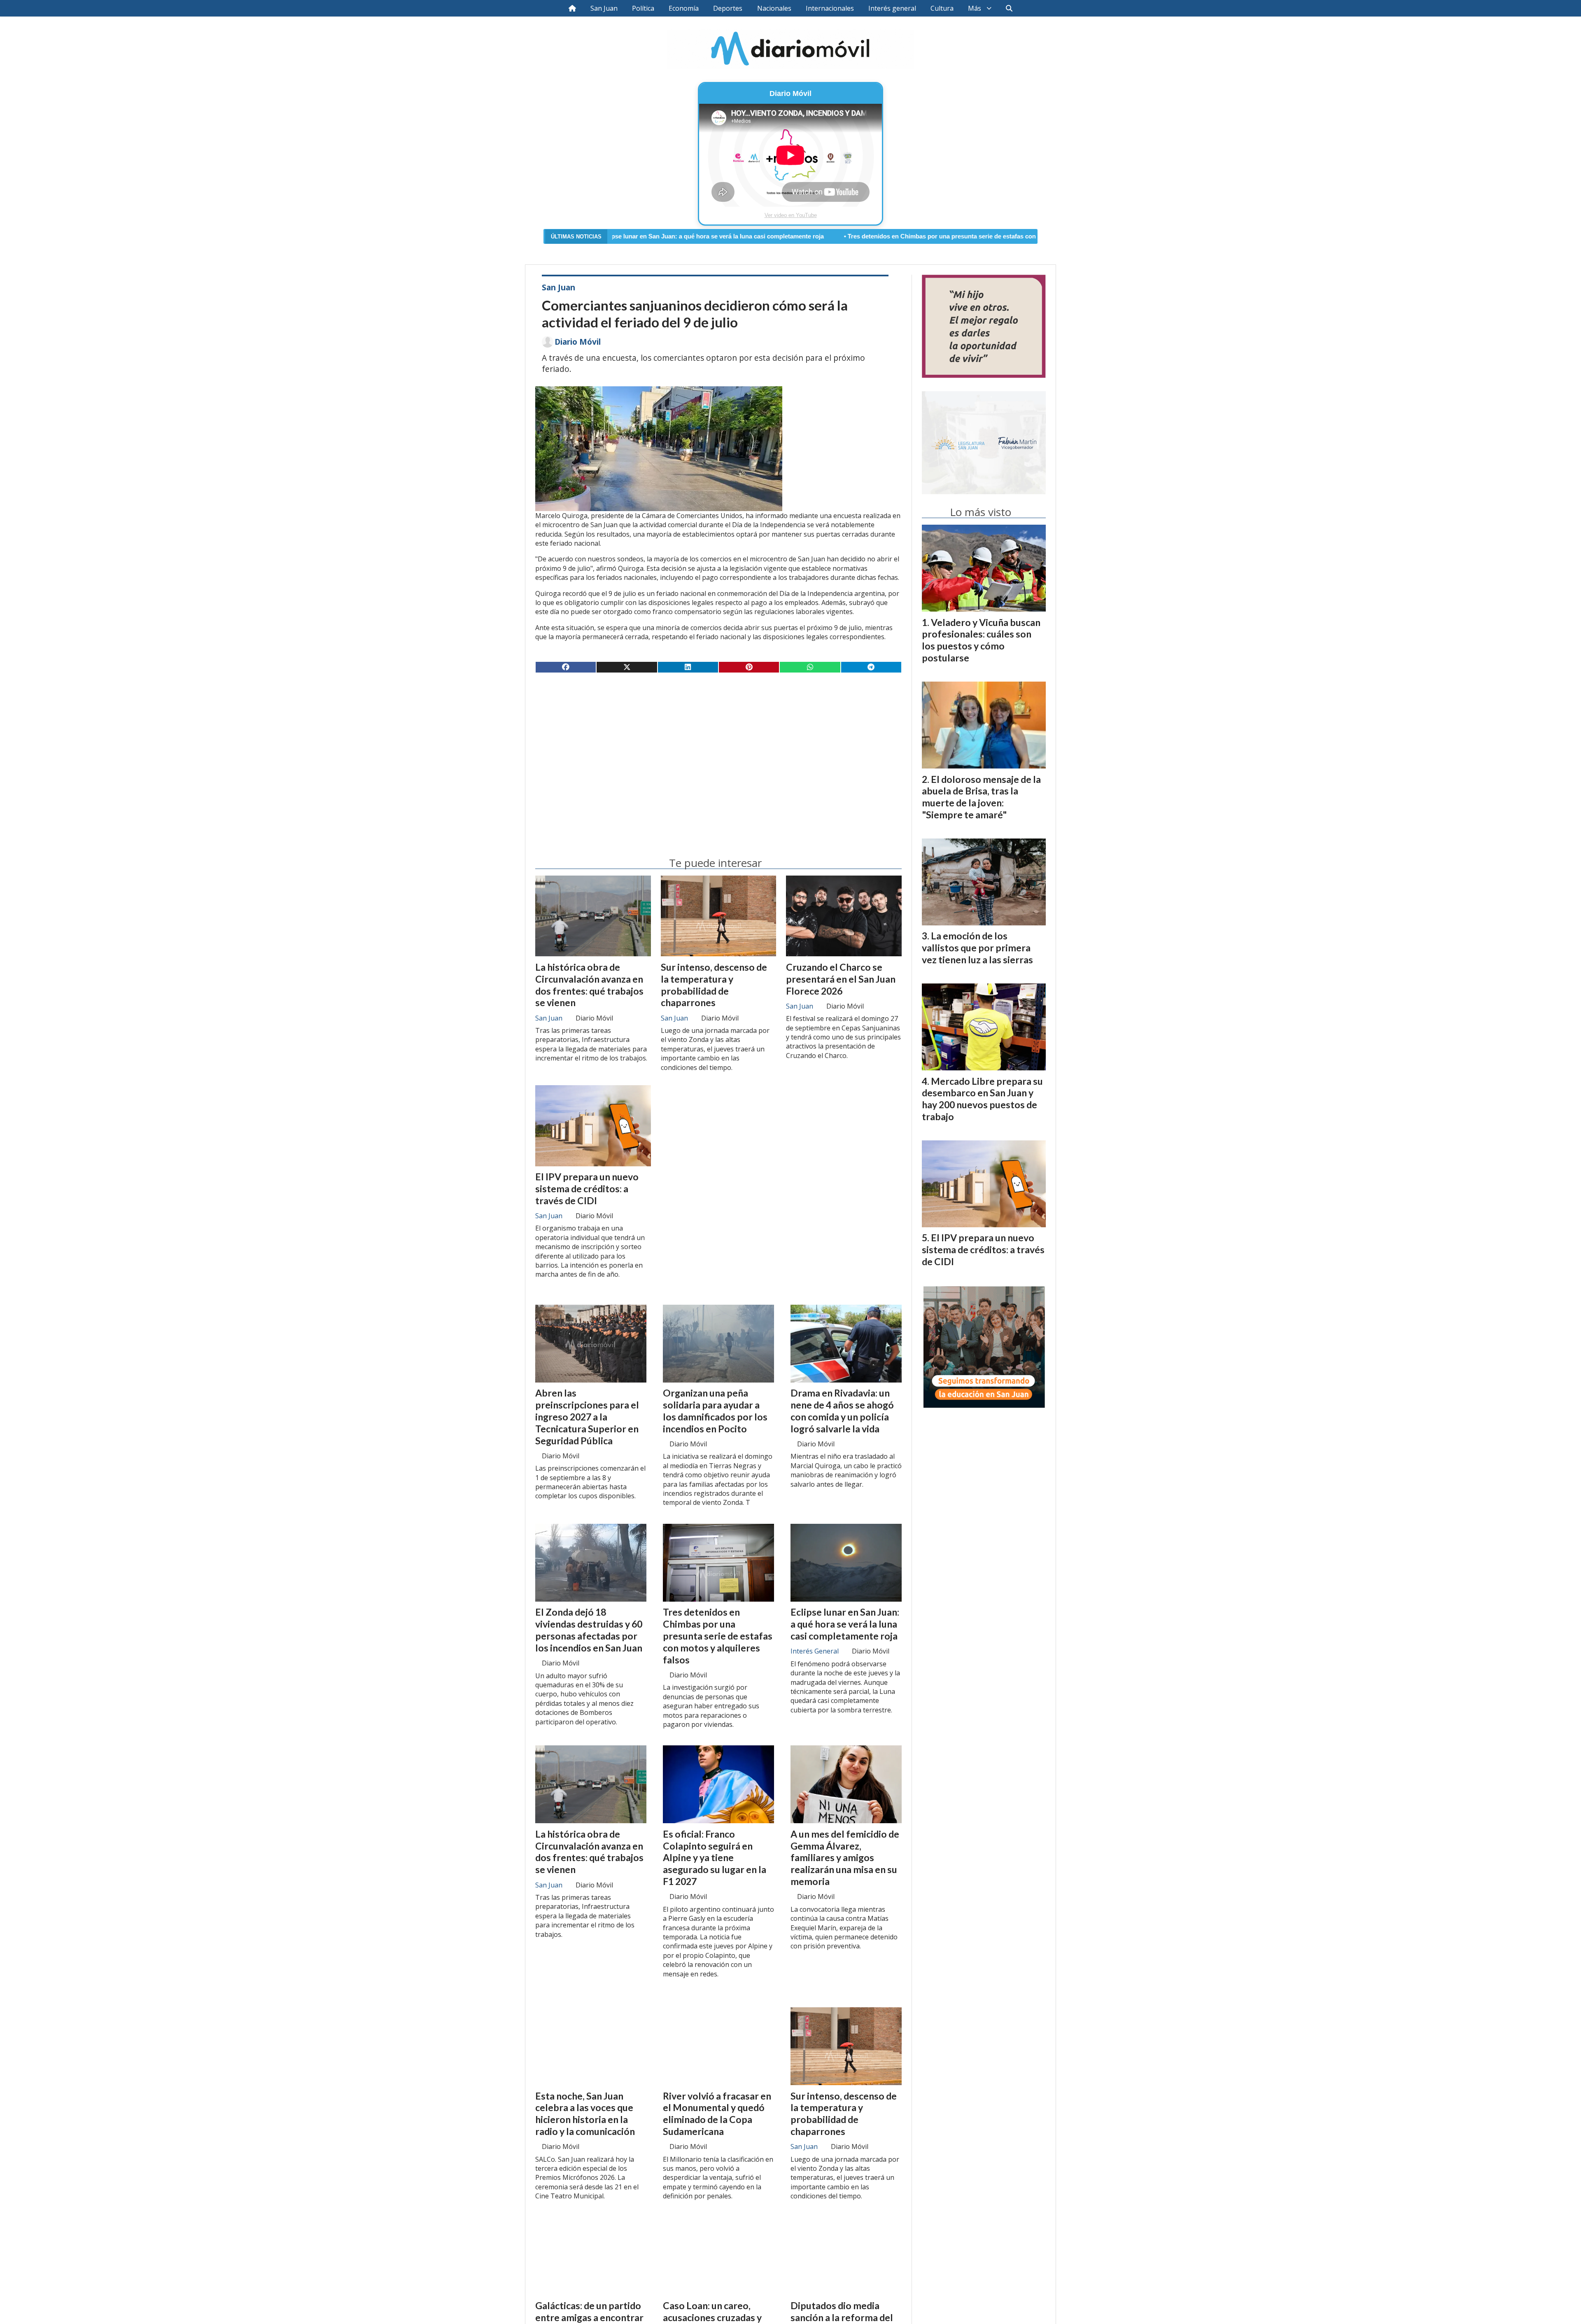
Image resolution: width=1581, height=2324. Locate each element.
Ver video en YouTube (791, 215)
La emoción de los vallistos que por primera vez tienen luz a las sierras (977, 948)
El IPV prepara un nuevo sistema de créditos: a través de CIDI (587, 1189)
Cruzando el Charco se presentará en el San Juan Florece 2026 (841, 979)
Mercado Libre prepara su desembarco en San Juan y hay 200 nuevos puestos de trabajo (982, 1099)
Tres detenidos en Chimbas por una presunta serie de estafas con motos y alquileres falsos (790, 236)
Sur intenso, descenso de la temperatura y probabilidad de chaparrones (714, 985)
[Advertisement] (718, 744)
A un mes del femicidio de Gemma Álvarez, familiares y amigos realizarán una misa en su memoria (845, 1858)
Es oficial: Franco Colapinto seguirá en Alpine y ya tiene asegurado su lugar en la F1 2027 (715, 1858)
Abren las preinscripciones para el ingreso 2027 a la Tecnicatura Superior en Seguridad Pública (587, 1417)
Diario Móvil (578, 342)
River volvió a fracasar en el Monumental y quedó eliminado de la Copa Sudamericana (717, 2114)
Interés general (892, 8)
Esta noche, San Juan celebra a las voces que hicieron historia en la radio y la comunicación (585, 2114)
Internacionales (830, 8)
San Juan (604, 8)
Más (975, 8)
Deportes (728, 8)
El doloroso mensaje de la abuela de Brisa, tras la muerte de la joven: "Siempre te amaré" (981, 797)
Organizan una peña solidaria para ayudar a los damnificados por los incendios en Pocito (715, 1411)
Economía (684, 8)
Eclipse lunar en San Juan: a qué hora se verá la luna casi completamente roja (845, 1624)
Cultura (942, 8)
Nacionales (774, 8)
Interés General (815, 1651)
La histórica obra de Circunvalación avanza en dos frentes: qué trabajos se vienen (589, 985)
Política (643, 8)
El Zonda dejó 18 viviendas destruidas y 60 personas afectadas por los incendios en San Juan (589, 1630)
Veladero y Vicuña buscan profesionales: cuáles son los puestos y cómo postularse (981, 640)
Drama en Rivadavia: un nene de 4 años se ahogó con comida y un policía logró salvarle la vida (842, 1411)
